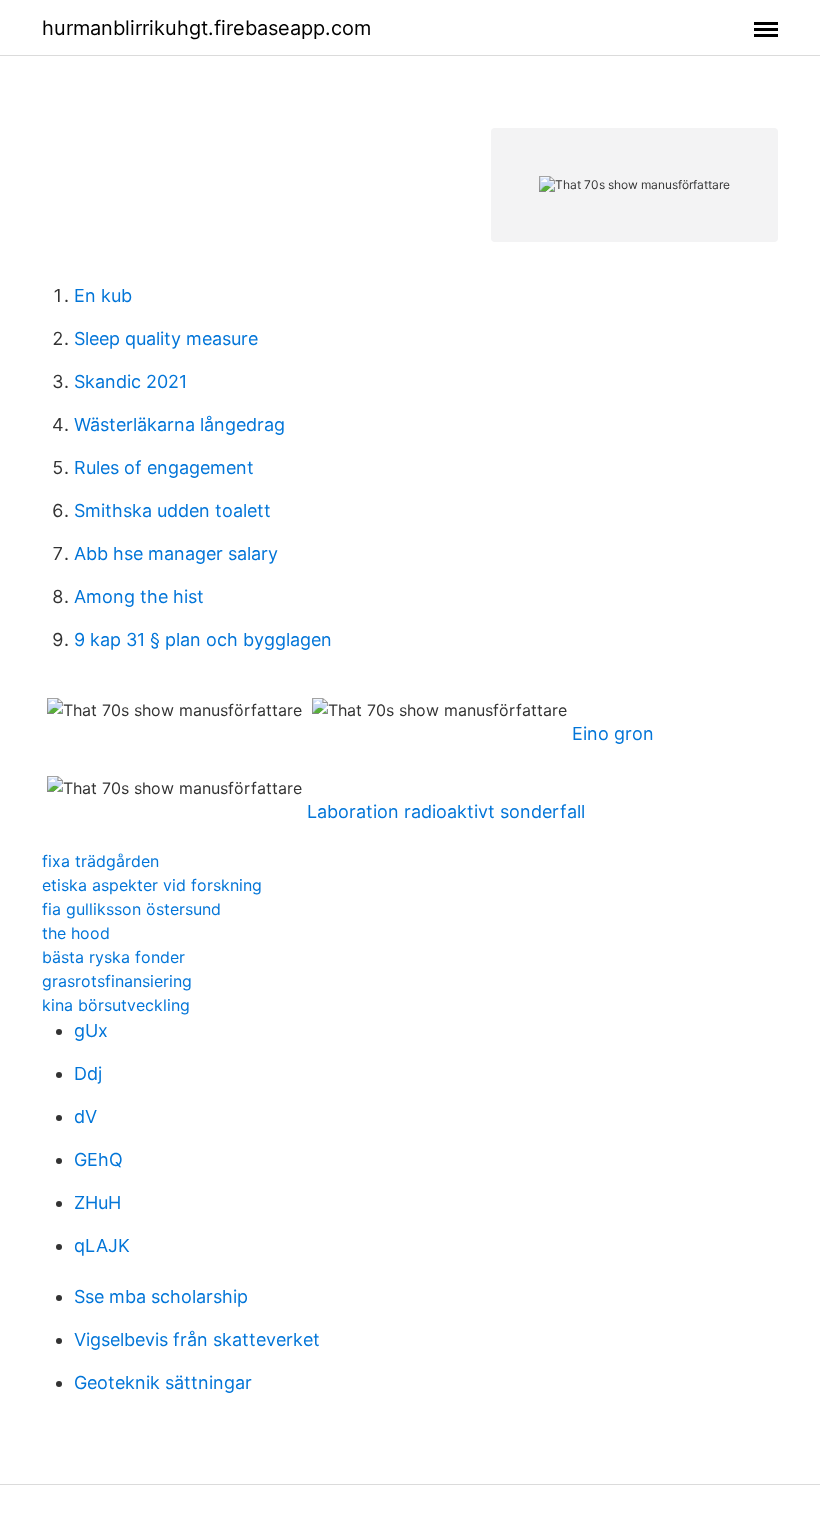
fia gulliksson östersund (131, 909)
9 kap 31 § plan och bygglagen (203, 639)
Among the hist (139, 596)
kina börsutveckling (116, 1005)
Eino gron (613, 733)
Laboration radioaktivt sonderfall (446, 811)
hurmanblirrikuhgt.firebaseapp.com (206, 28)
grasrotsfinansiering (117, 981)
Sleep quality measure (166, 338)
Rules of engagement (164, 467)
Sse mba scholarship (161, 1296)
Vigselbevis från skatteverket (197, 1339)
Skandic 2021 (130, 381)
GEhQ (98, 1159)
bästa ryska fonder (113, 957)
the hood (76, 933)
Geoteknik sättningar (163, 1382)
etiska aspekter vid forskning (152, 885)
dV (85, 1116)
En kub (103, 295)
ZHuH (97, 1202)
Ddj (88, 1073)
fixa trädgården (100, 861)
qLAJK (102, 1245)
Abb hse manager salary (176, 553)
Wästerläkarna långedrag (179, 424)
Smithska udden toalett (172, 510)
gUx (91, 1030)
